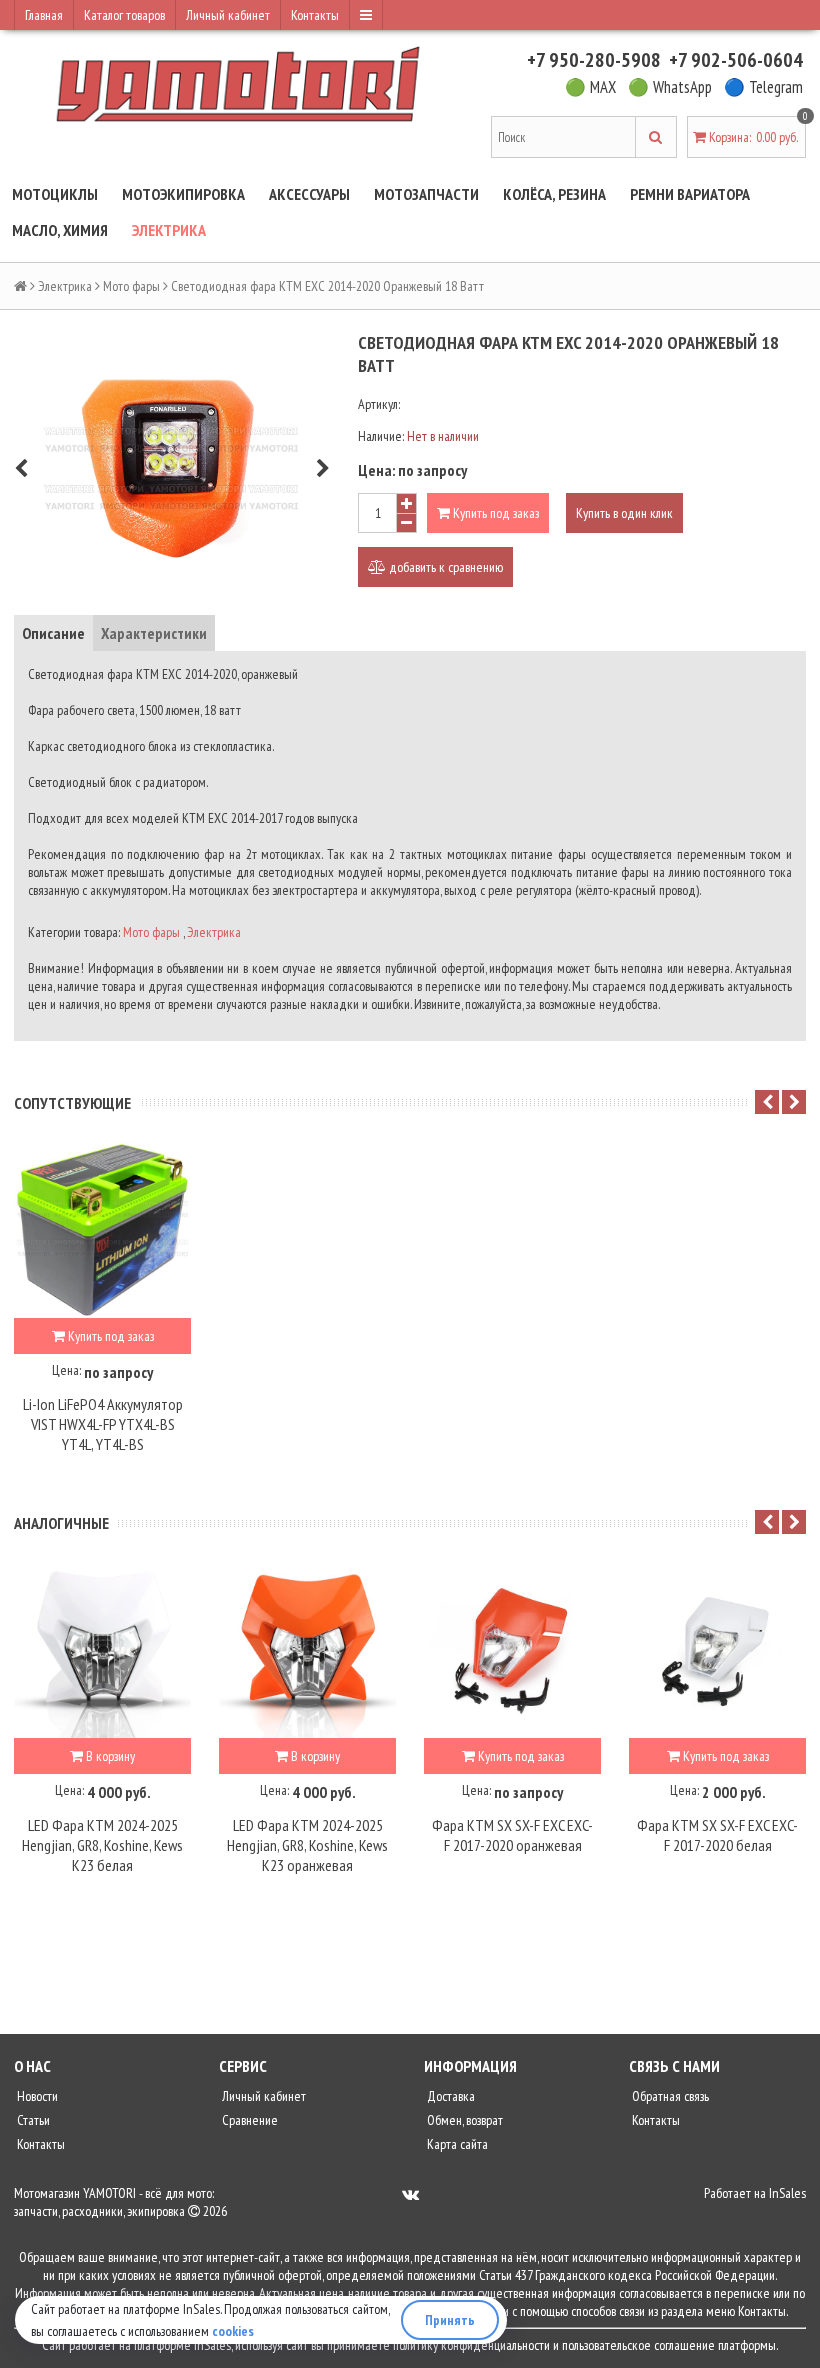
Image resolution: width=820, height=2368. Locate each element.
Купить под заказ (494, 513)
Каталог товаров (124, 15)
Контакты (315, 15)
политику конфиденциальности (471, 2345)
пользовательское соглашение (638, 2345)
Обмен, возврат (463, 2120)
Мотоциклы (55, 194)
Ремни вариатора (690, 194)
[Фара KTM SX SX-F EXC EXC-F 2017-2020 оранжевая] (512, 1649)
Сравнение (248, 2120)
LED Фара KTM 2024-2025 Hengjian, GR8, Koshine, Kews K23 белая (102, 1845)
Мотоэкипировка (183, 194)
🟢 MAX (590, 87)
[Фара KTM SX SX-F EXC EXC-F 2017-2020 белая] (717, 1649)
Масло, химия (60, 230)
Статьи (32, 2120)
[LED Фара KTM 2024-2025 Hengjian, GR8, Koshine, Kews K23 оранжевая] (307, 1649)
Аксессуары (309, 194)
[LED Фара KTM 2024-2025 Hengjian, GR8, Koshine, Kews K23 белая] (102, 1649)
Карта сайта (456, 2144)
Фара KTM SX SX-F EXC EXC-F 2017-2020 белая (717, 1835)
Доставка (449, 2096)
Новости (36, 2096)
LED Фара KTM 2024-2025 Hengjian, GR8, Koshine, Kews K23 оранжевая (307, 1845)
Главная (44, 15)
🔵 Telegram (763, 87)
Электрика (169, 230)
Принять (450, 2320)
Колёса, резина (554, 194)
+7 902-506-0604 (736, 60)
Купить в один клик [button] (624, 513)
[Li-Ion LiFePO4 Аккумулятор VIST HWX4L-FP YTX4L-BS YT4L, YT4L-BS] (102, 1229)
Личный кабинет (228, 15)
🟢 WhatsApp (670, 87)
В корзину (109, 1756)
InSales (787, 2193)
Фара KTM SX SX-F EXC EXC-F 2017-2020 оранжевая (512, 1835)
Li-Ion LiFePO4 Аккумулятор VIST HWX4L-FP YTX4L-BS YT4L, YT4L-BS (103, 1424)
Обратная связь (669, 2096)
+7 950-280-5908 (594, 60)
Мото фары (131, 286)
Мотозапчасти (426, 194)
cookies (233, 2331)
